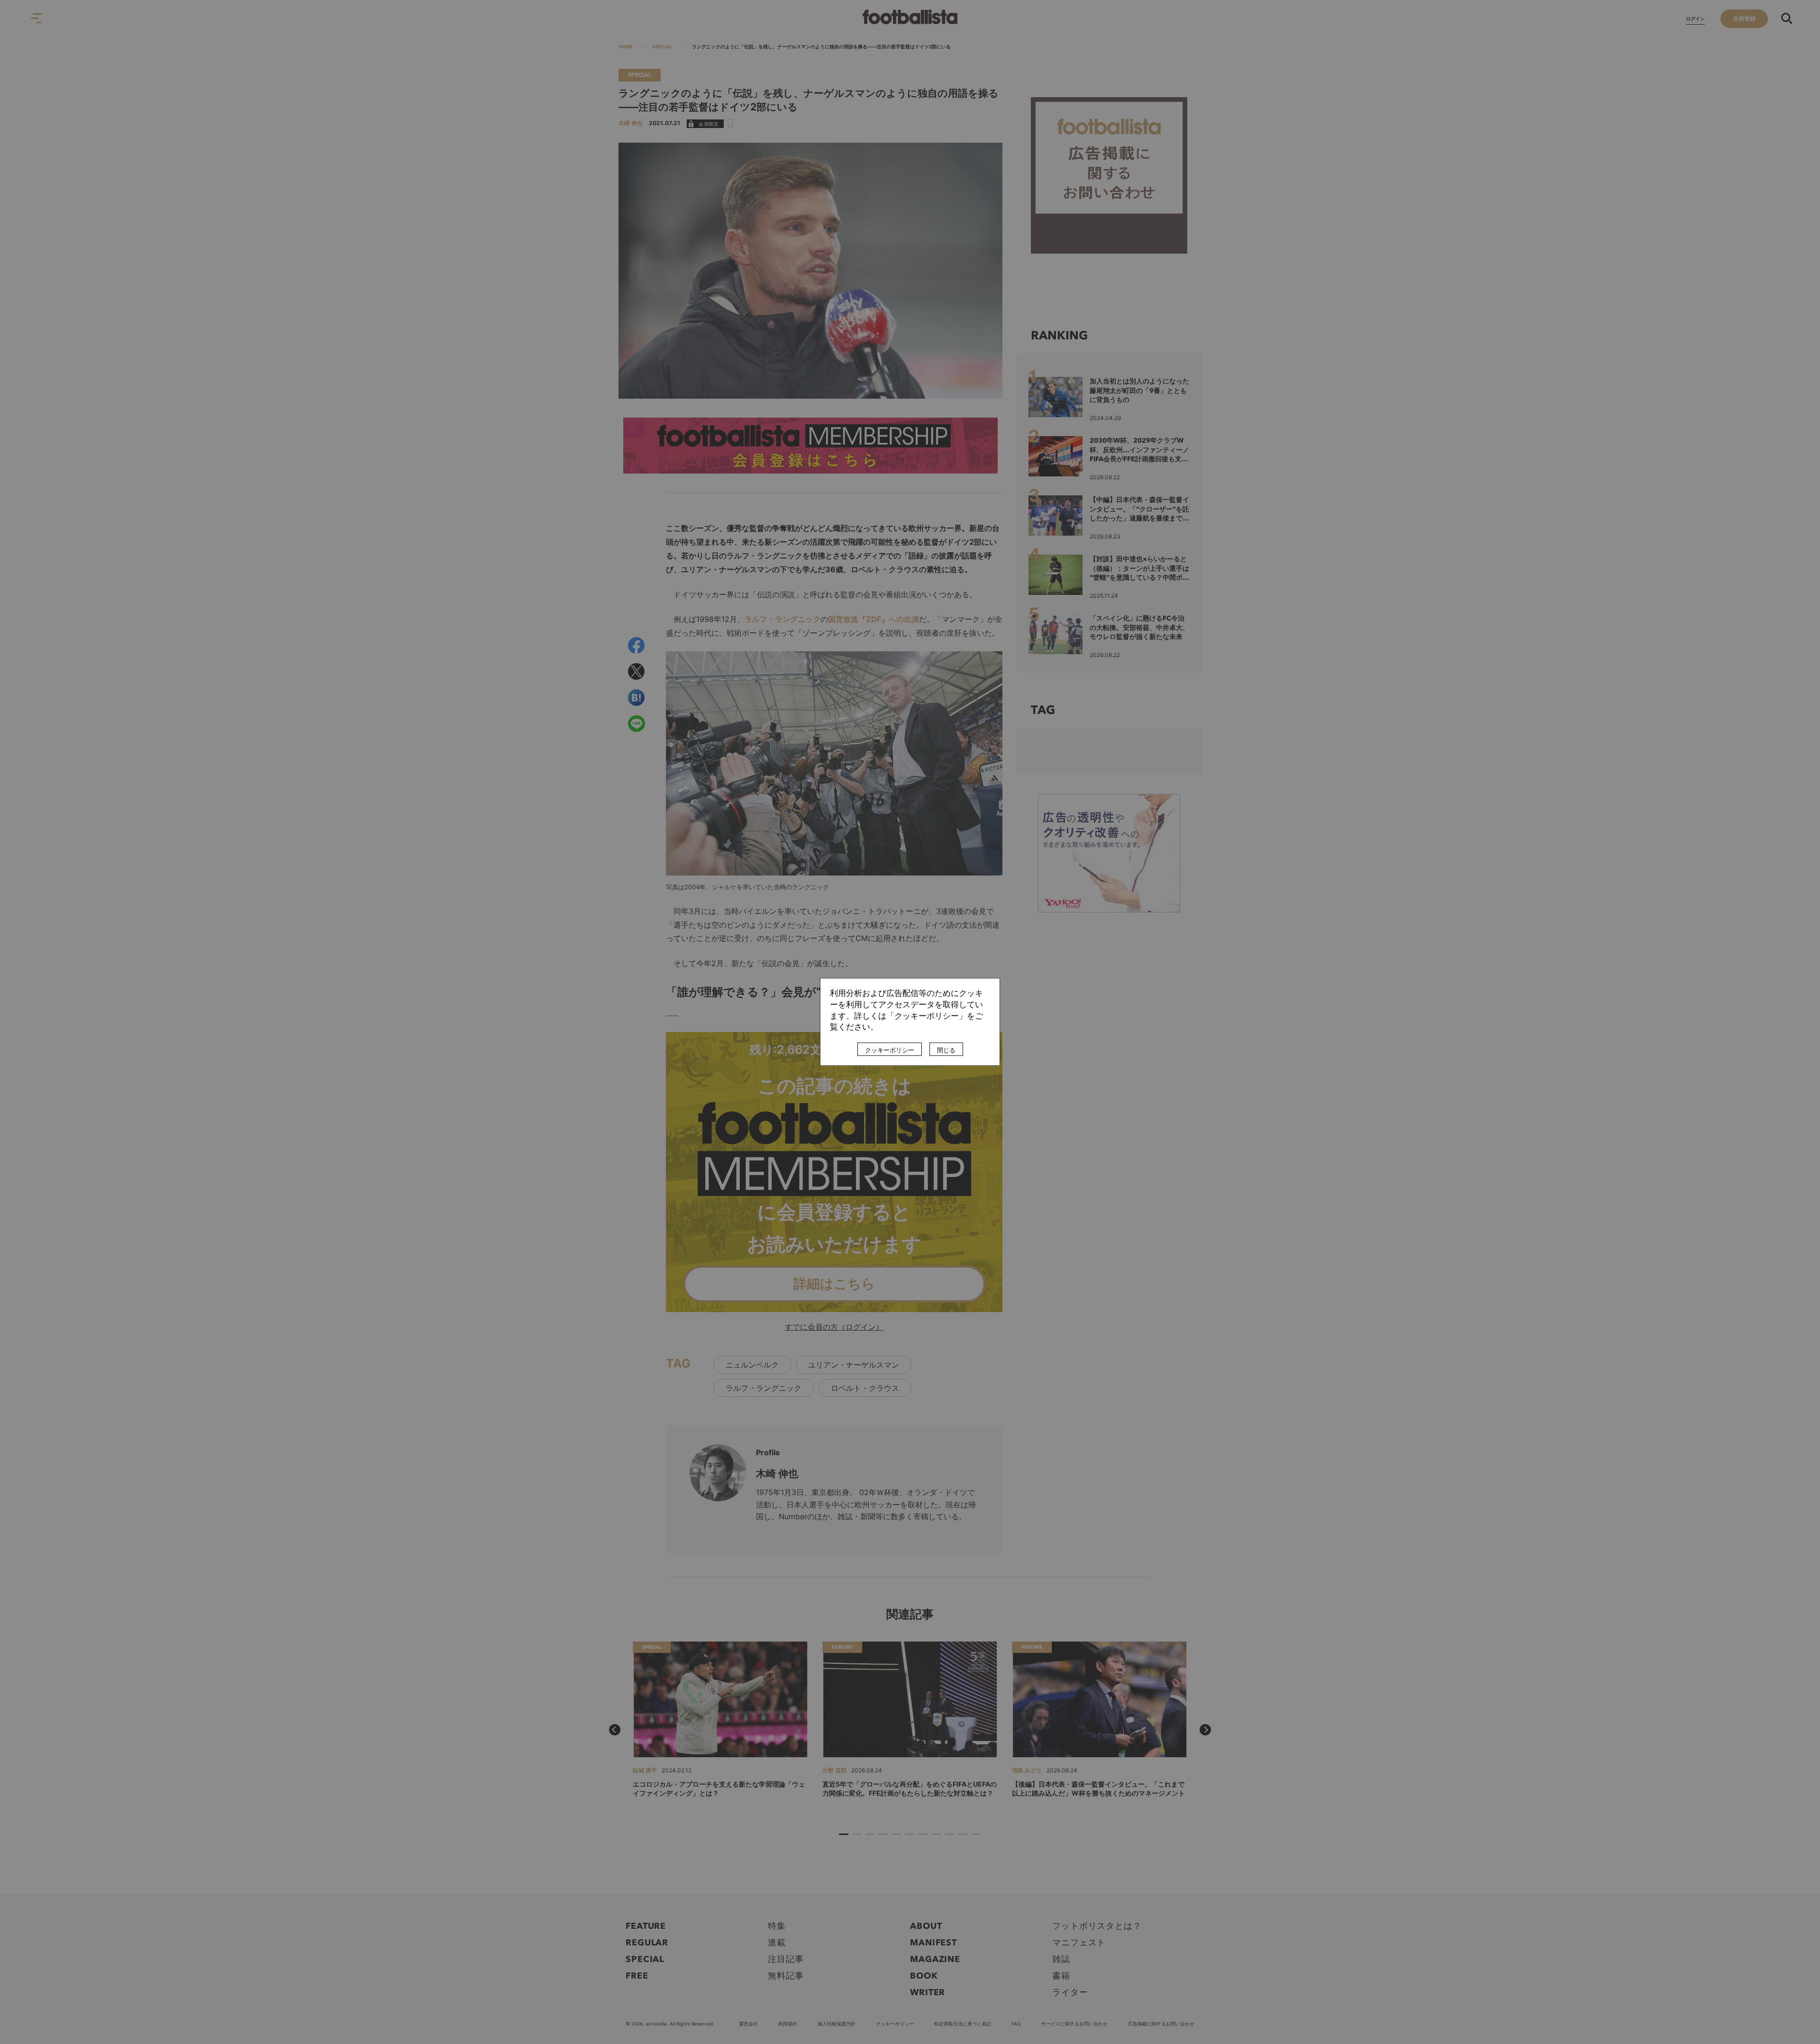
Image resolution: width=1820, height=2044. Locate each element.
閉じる (946, 1050)
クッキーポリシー (890, 1050)
